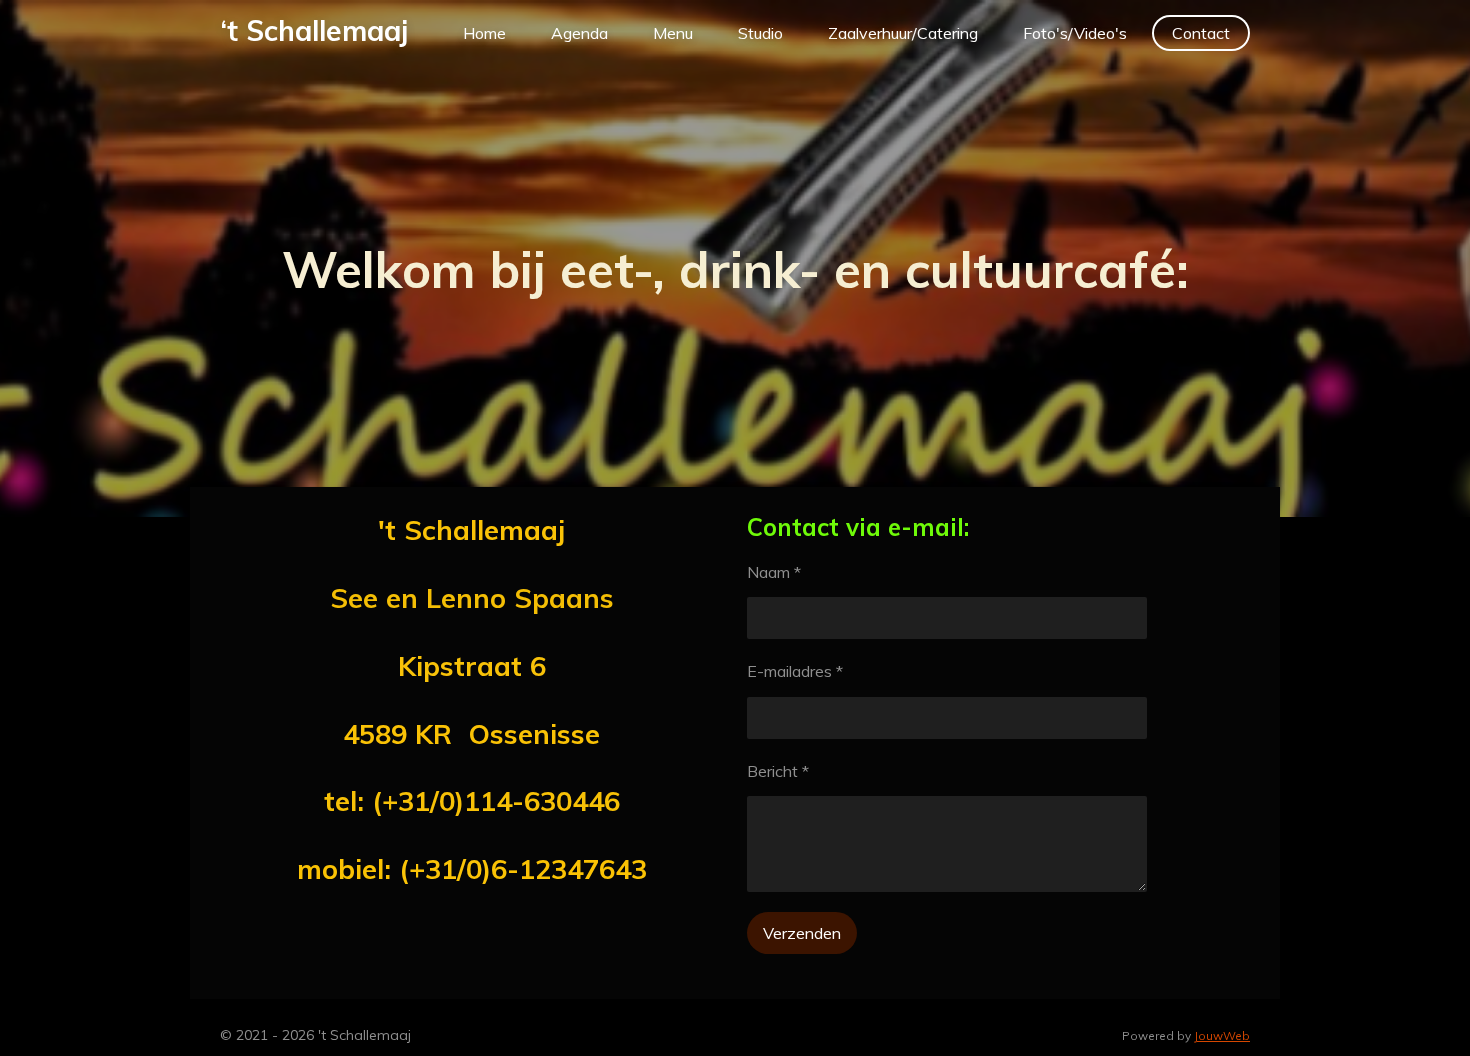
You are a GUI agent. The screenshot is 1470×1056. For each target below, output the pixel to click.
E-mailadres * (795, 671)
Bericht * (778, 771)
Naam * (774, 572)
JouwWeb (1222, 1035)
